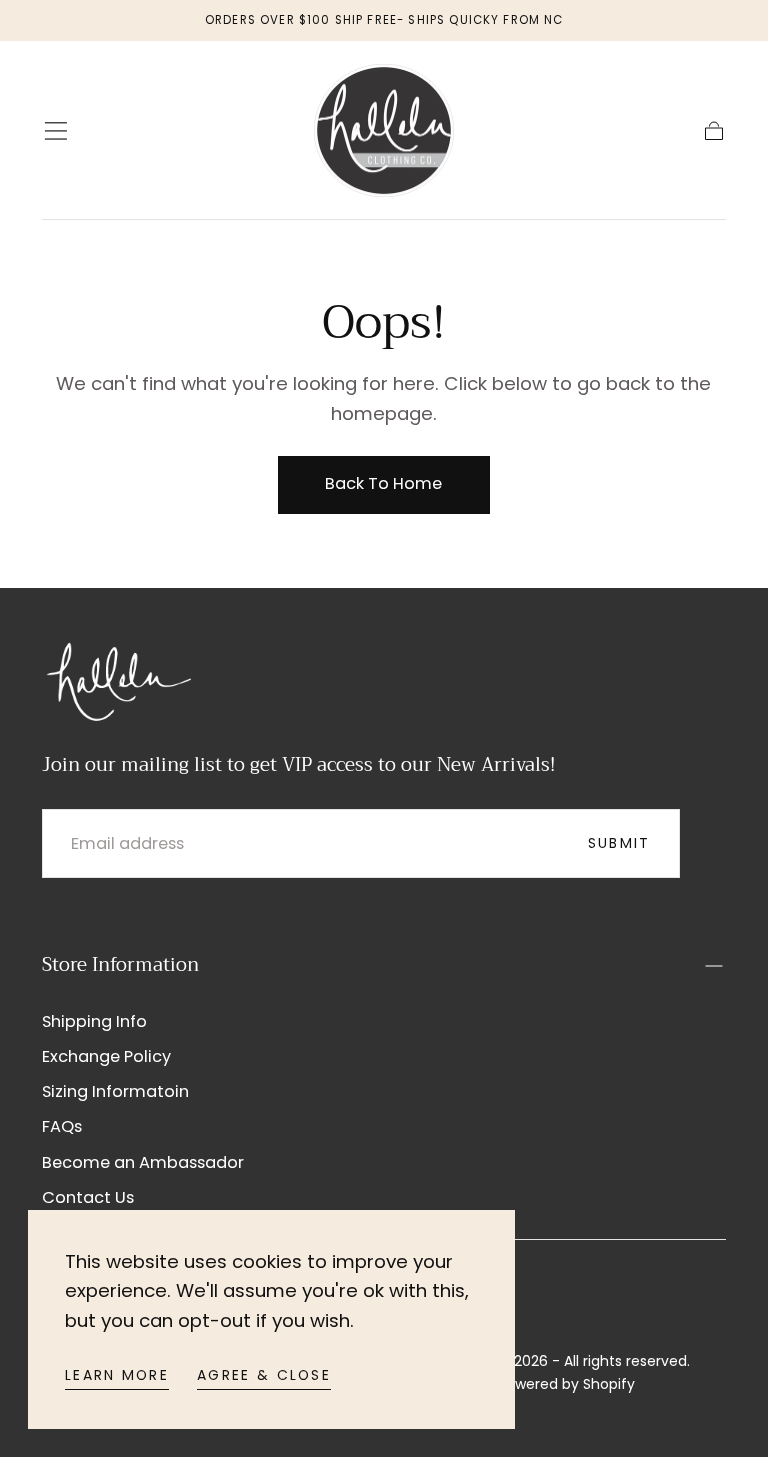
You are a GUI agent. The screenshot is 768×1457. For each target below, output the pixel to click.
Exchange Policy (106, 1056)
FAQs (62, 1126)
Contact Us (88, 1197)
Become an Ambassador (143, 1162)
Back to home (383, 483)
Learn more (117, 1375)
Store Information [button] (120, 965)
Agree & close (264, 1375)
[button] (56, 131)
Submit (619, 843)
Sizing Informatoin (115, 1091)
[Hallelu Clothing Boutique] (117, 679)
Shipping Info (94, 1021)
